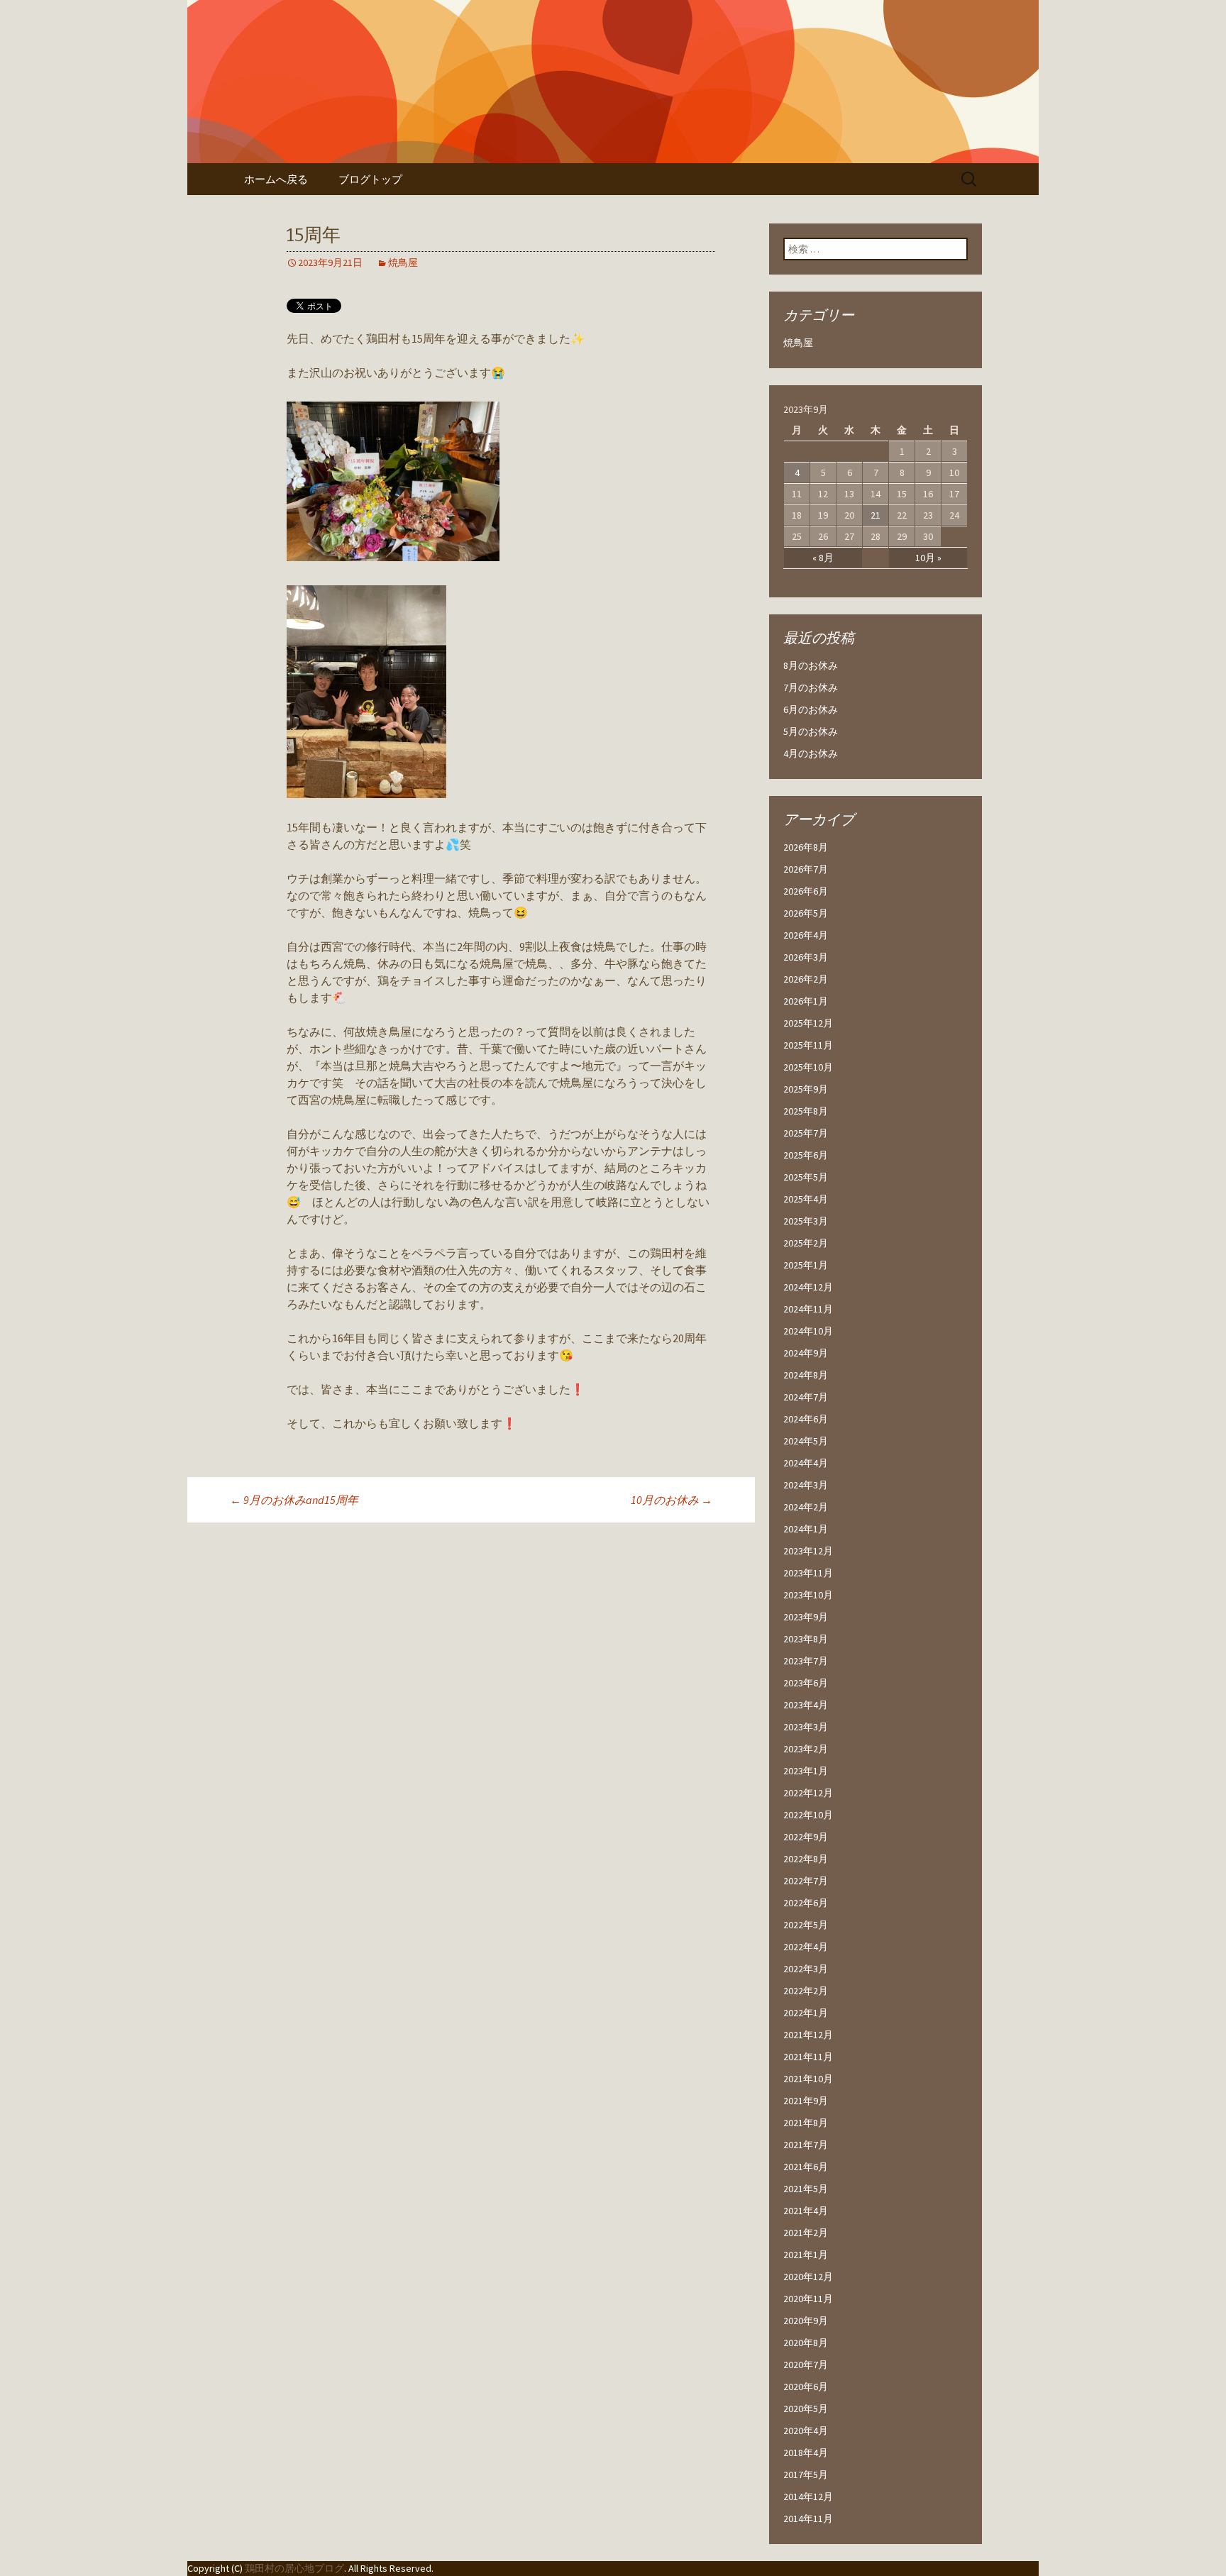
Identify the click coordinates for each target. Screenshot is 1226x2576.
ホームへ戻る (276, 179)
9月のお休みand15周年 (294, 1500)
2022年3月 (806, 1969)
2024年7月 (806, 1397)
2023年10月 (808, 1595)
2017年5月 (806, 2475)
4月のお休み (811, 753)
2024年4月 (806, 1463)
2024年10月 (808, 1331)
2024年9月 (806, 1353)
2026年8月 (806, 847)
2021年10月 (808, 2079)
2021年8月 (806, 2123)
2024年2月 (806, 1507)
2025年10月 (808, 1067)
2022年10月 (808, 1815)
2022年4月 (806, 1947)
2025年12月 (808, 1023)
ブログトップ (370, 179)
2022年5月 (806, 1925)
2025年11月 (808, 1045)
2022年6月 (806, 1903)
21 (876, 515)
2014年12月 (808, 2497)
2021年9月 (806, 2101)
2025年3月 (806, 1221)
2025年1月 (806, 1265)
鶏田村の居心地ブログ (294, 2568)
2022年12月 (808, 1793)
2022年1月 (806, 2013)
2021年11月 (808, 2057)
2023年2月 (806, 1749)
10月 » (928, 558)
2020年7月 (806, 2365)
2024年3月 (806, 1485)
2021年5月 (806, 2189)
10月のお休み (672, 1500)
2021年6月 (806, 2167)
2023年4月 (806, 1705)
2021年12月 (808, 2035)
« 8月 (823, 558)
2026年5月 (806, 913)
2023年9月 (806, 1617)
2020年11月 (808, 2299)
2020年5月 (806, 2409)
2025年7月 (806, 1133)
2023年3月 (806, 1727)
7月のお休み (811, 687)
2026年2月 (806, 979)
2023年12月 (808, 1551)
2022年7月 (806, 1881)
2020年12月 (808, 2277)
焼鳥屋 (403, 262)
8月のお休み (811, 665)
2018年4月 (806, 2453)
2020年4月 (806, 2431)
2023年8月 (806, 1639)
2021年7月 (806, 2145)
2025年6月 (806, 1155)
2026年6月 (806, 891)
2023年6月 (806, 1683)
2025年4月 (806, 1199)
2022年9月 (806, 1837)
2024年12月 (808, 1287)
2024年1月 (806, 1529)
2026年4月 (806, 935)
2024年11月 (808, 1309)
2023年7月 (806, 1661)
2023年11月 (808, 1573)
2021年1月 (806, 2255)
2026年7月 (806, 869)
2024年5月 (806, 1441)
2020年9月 (806, 2321)
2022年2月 (806, 1991)
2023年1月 (806, 1771)
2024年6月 (806, 1419)
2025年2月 (806, 1243)
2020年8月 (806, 2343)
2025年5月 (806, 1177)
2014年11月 (808, 2519)
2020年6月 (806, 2387)
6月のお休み (811, 709)
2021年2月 (806, 2233)
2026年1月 (806, 1001)
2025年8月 (806, 1111)
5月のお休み (811, 731)
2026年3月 (806, 957)
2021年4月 (806, 2211)
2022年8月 (806, 1859)
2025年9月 (806, 1089)
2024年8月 (806, 1375)
